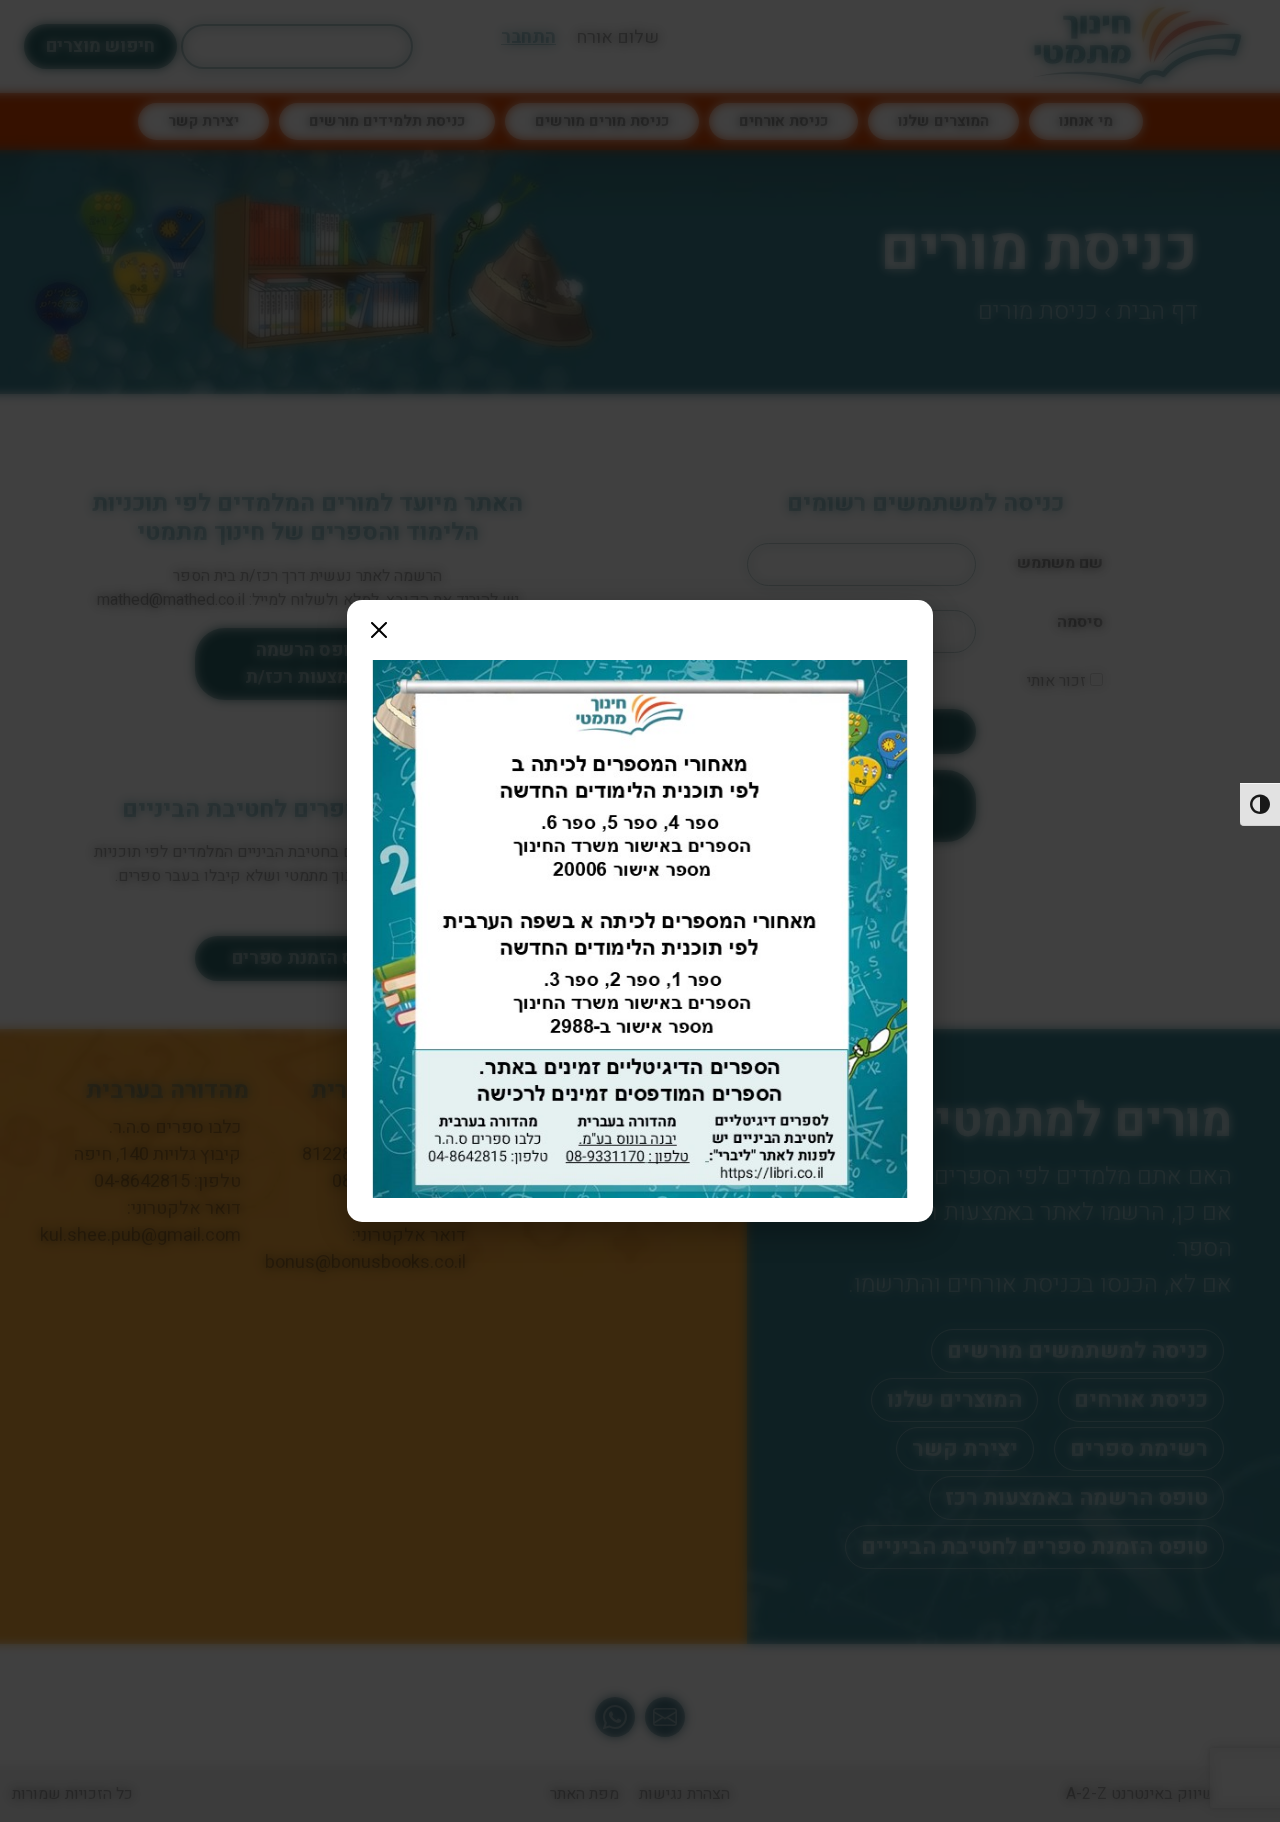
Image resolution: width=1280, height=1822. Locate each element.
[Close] (379, 630)
